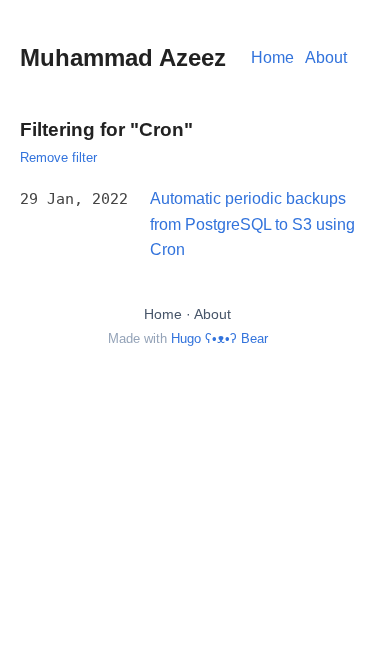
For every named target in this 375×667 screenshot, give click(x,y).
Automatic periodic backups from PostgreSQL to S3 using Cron (252, 224)
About (326, 57)
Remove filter (58, 157)
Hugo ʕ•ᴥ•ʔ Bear (219, 338)
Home (272, 57)
